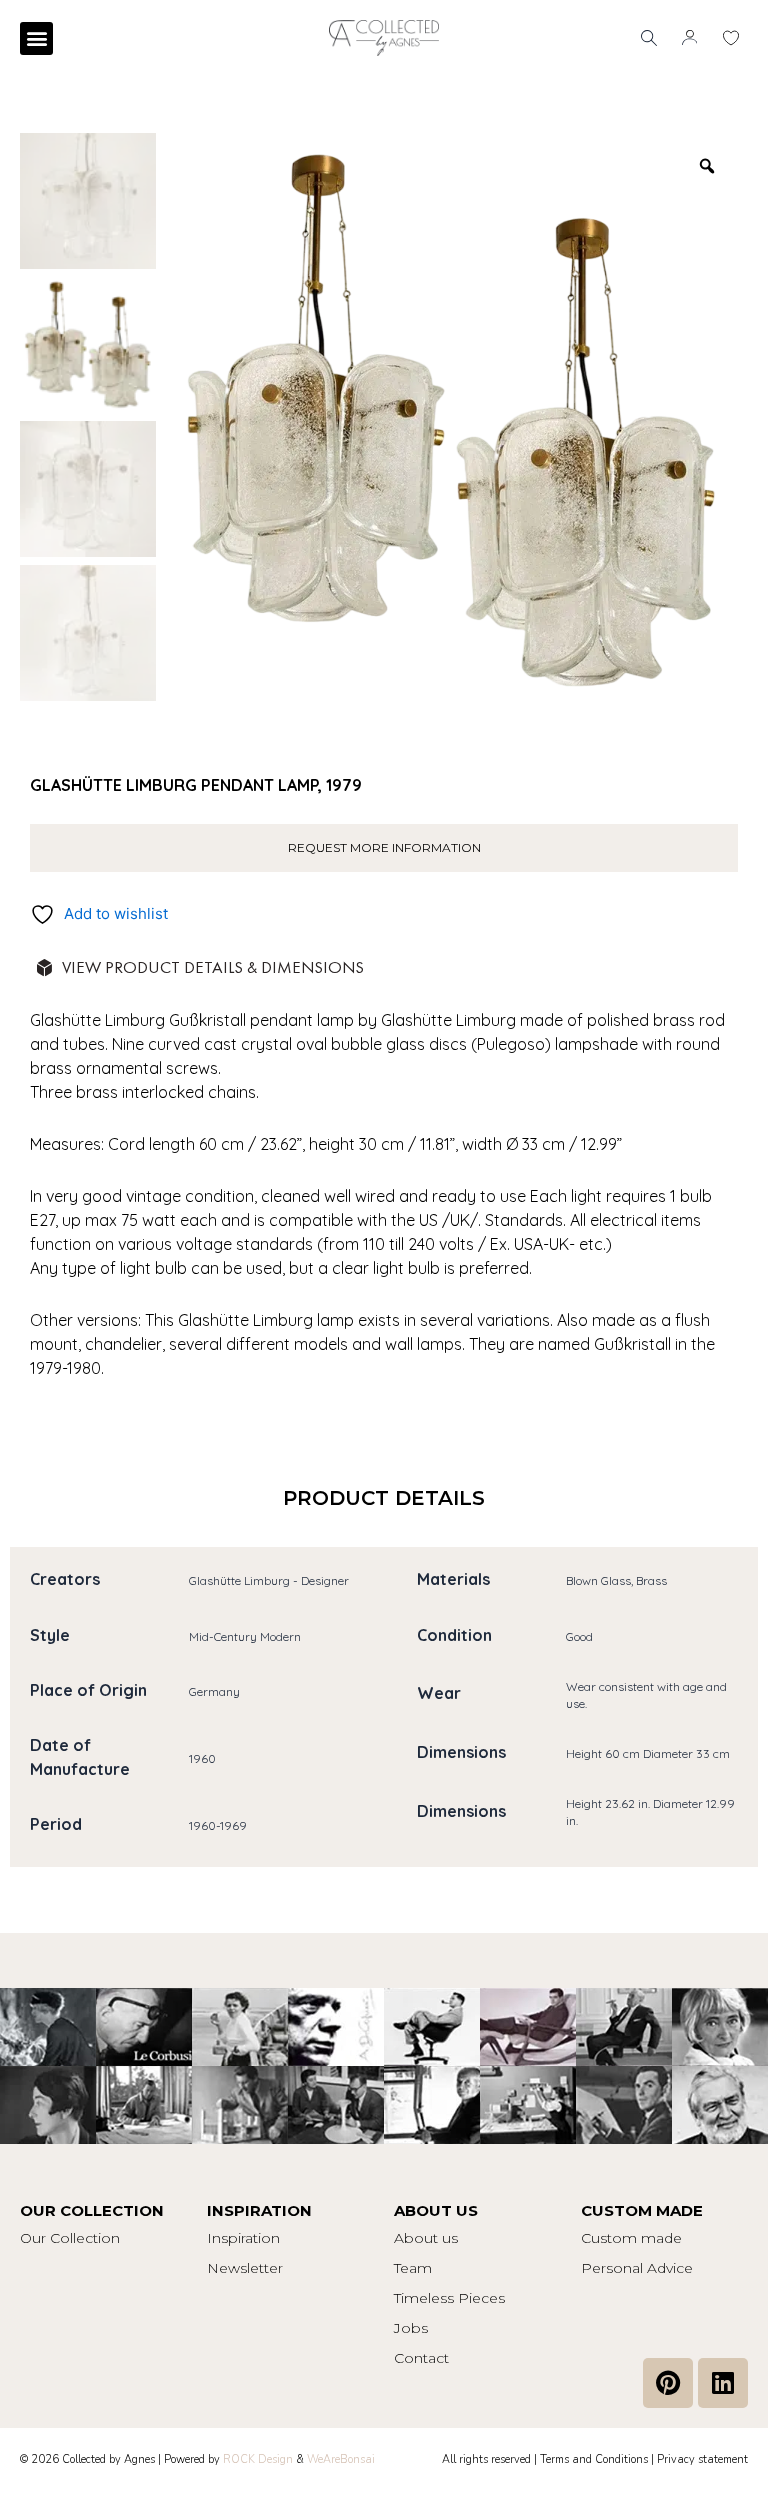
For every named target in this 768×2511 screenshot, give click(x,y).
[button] (36, 38)
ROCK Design (258, 2459)
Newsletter (245, 2268)
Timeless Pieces (449, 2298)
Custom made (631, 2238)
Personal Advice (637, 2268)
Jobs (411, 2328)
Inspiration (243, 2238)
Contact (421, 2358)
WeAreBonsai (341, 2459)
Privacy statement (702, 2459)
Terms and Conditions (594, 2459)
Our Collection (70, 2238)
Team (413, 2268)
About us (426, 2238)
